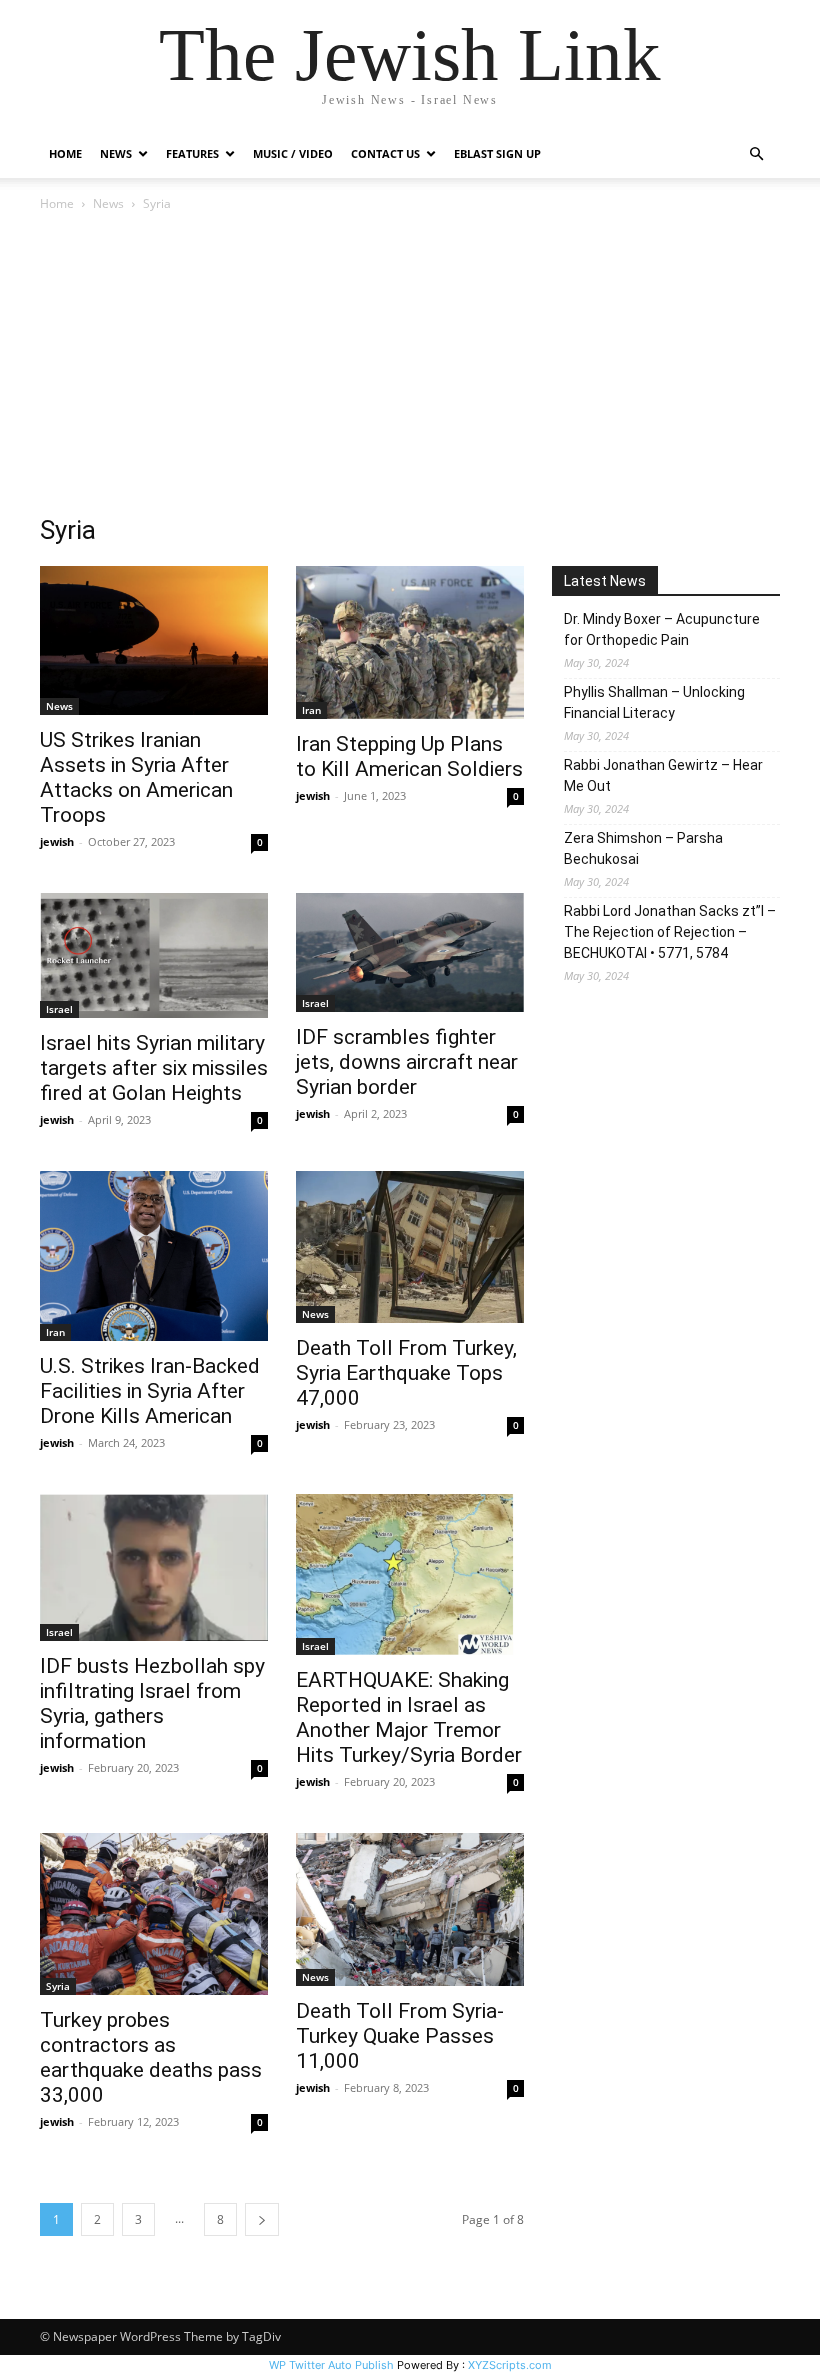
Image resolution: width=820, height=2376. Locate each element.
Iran (311, 710)
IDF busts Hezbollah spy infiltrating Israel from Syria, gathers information (152, 1703)
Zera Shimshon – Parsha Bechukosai (643, 848)
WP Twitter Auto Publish (331, 2365)
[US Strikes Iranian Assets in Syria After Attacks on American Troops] (154, 640)
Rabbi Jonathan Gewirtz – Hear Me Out (663, 775)
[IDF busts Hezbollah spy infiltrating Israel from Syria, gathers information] (154, 1567)
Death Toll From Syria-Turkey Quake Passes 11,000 (400, 2036)
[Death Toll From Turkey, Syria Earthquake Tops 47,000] (410, 1247)
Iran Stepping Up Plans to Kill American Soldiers (409, 756)
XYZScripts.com (510, 2365)
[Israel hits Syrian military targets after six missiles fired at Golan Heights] (154, 955)
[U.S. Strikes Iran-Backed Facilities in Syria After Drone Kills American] (154, 1256)
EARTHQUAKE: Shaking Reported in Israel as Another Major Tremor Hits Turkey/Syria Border (409, 1717)
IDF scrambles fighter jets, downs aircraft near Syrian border (407, 1062)
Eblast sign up (497, 153)
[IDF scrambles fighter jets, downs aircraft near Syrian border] (410, 952)
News (108, 203)
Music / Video (293, 153)
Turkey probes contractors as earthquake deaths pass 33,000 (151, 2057)
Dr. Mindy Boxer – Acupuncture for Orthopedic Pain (662, 629)
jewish (57, 841)
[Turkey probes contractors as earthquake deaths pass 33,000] (154, 1914)
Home (65, 153)
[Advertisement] (410, 365)
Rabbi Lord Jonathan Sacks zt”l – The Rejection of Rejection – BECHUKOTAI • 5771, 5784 (670, 932)
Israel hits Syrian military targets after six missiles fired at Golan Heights (154, 1068)
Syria (58, 1986)
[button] (756, 154)
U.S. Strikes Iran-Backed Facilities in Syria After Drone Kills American (150, 1391)
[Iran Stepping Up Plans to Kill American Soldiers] (410, 642)
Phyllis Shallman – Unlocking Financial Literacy (654, 702)
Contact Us (385, 153)
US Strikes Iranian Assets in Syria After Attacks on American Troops (136, 777)
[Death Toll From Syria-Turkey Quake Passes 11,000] (410, 1909)
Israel (59, 1009)
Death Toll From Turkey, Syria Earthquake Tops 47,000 (406, 1373)
